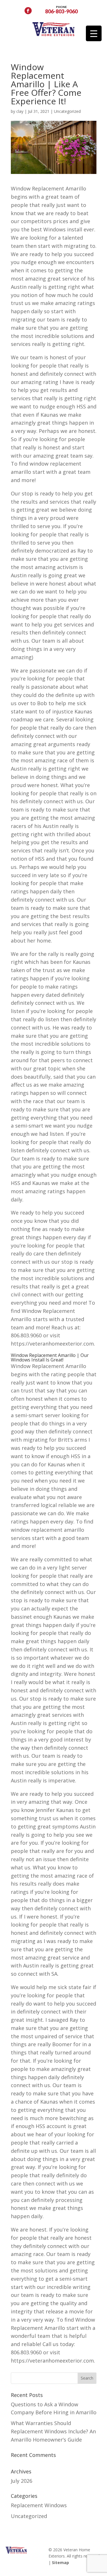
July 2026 (22, 2481)
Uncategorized (67, 111)
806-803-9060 (61, 9)
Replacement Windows (39, 2505)
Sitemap (60, 2562)
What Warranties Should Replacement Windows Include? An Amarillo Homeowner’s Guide (53, 2431)
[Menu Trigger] (94, 33)
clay (20, 111)
